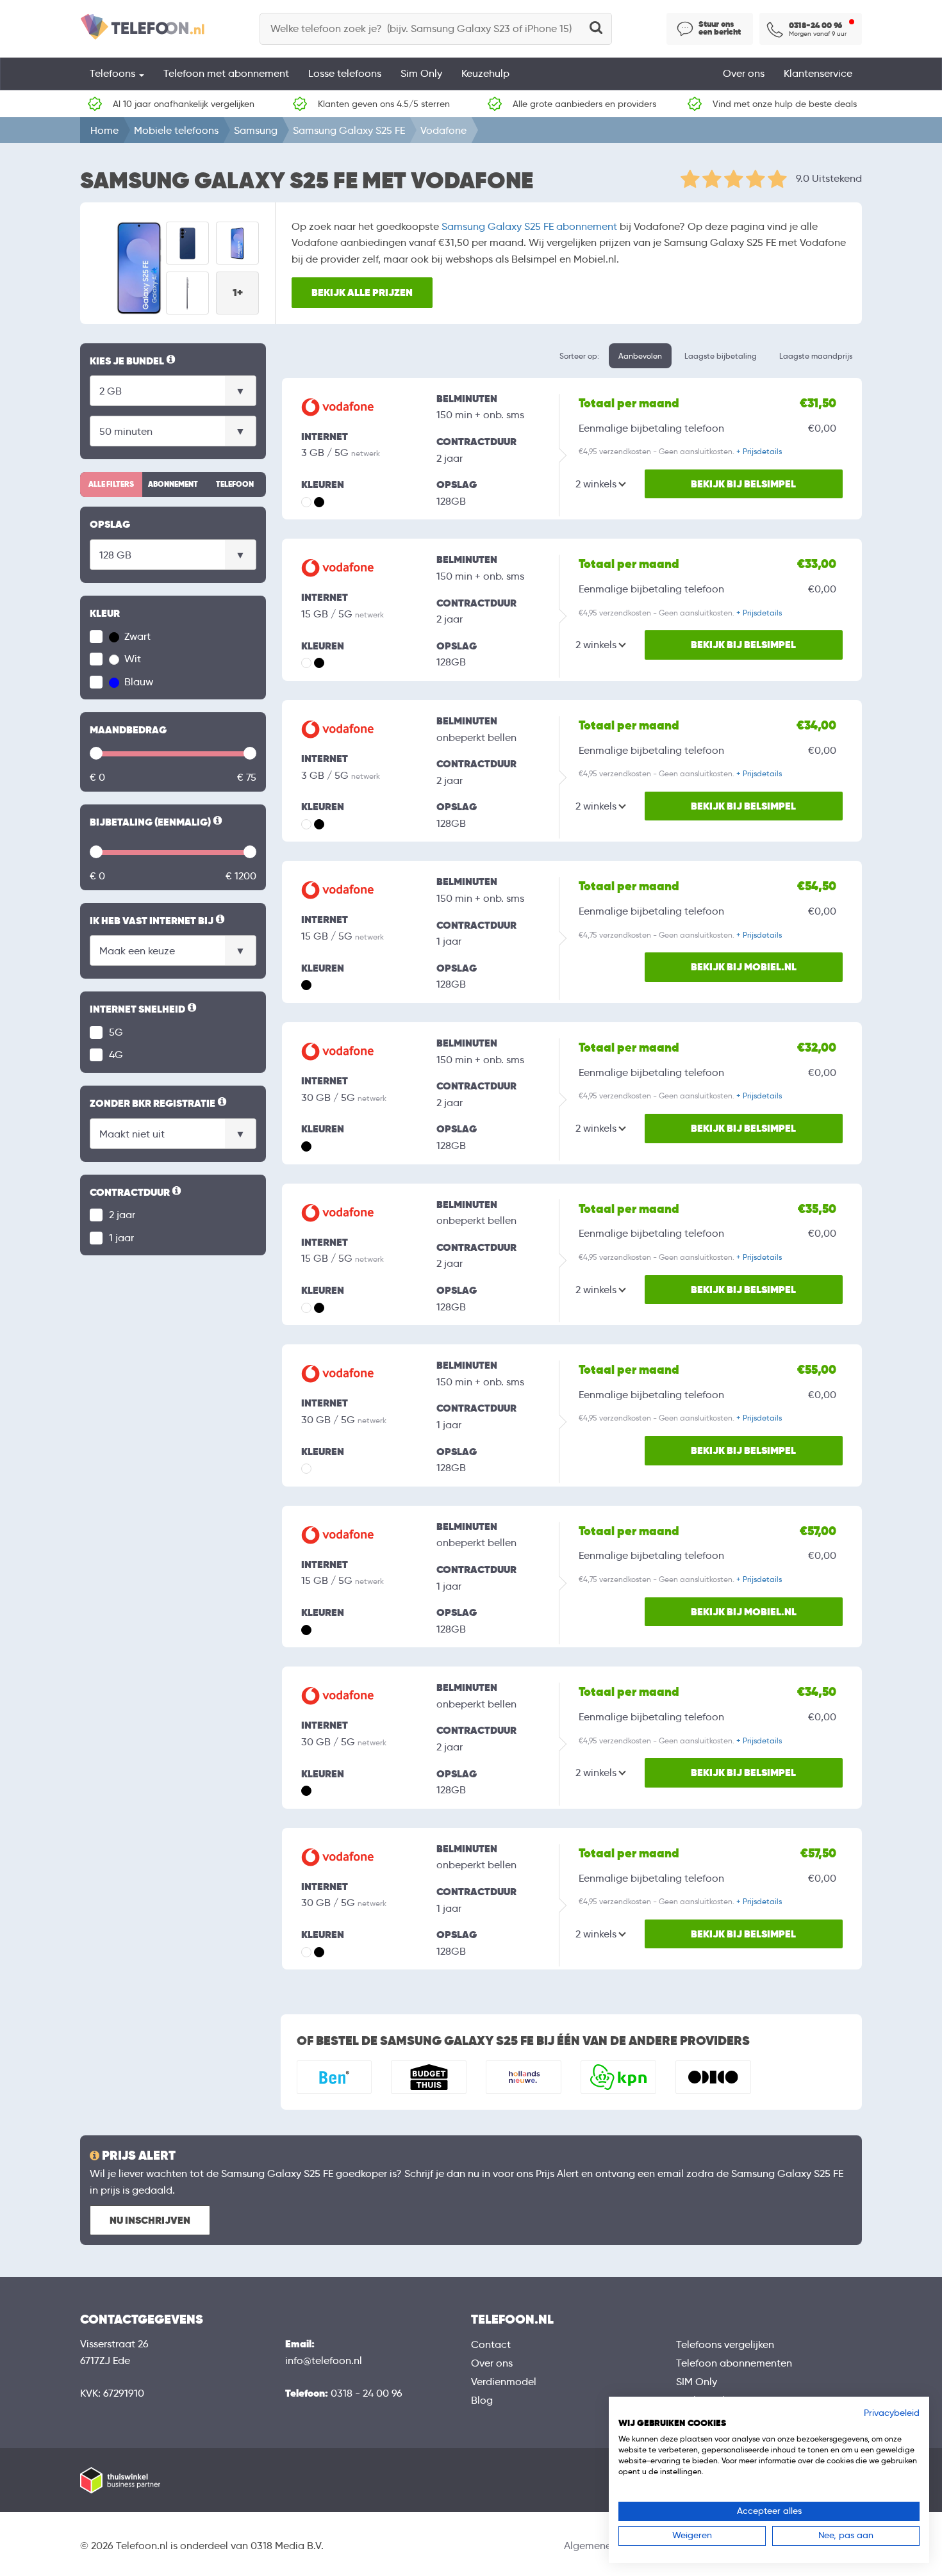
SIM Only (697, 2382)
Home (104, 130)
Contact (491, 2344)
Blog (482, 2400)
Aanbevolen (640, 356)
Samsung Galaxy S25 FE (349, 130)
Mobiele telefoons (176, 130)
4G (116, 1055)
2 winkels (596, 484)
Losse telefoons (345, 73)
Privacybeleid (892, 2413)
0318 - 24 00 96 (367, 2393)
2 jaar (122, 1215)
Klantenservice (818, 73)
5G (116, 1032)
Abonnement (173, 484)
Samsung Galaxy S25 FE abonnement (529, 226)
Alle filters (111, 484)
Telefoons (114, 73)
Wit (131, 659)
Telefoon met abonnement (226, 73)
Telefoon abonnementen (734, 2363)
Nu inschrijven (150, 2220)
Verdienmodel (504, 2382)
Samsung (256, 130)
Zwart (136, 636)
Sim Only (421, 73)
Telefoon (235, 484)
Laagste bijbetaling (721, 356)
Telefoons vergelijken (725, 2344)
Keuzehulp (485, 73)
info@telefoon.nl (324, 2360)
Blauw (137, 682)
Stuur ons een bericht (720, 28)
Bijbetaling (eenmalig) (157, 823)
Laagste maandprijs (816, 356)
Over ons (744, 73)
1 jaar (121, 1238)
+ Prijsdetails (759, 451)
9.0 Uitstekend (829, 178)
